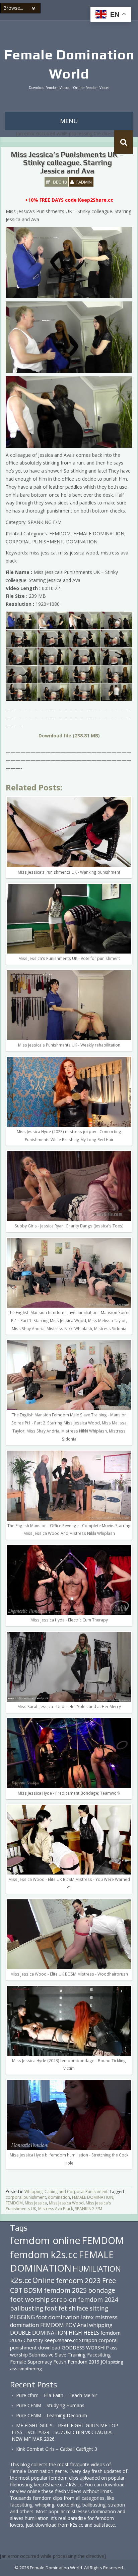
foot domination (58, 2317)
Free (109, 2280)
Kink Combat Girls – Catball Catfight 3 (57, 2449)
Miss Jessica (36, 2203)
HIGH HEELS (84, 2333)
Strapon (88, 2340)
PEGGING (22, 2317)
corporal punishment (26, 2197)
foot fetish (60, 2308)
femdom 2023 (78, 2280)
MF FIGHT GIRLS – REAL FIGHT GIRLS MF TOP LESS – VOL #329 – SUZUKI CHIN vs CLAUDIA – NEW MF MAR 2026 (65, 2432)
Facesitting (99, 2355)
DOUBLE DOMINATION (39, 2333)
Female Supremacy (31, 2362)
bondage (102, 2290)
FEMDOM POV (58, 2325)
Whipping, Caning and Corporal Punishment (66, 2192)
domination (59, 2197)
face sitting (92, 2308)
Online (44, 2280)
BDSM (33, 2290)
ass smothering (26, 2369)
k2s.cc (21, 2280)
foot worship (30, 2299)
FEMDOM (14, 2203)
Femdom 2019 (84, 2362)
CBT (16, 2290)
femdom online (45, 2240)
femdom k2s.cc (44, 2254)
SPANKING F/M (89, 2209)
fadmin (84, 182)
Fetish (60, 2362)
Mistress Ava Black (56, 2209)
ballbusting (27, 2308)
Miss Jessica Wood (66, 2203)
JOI (104, 2362)
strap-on (64, 2299)
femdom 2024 (98, 2299)
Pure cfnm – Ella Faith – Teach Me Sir (57, 2395)
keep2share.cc (61, 2340)
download (49, 2347)
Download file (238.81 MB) (69, 736)
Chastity (33, 2340)
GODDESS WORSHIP (85, 2347)
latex (87, 2317)
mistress (106, 2317)
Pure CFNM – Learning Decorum (52, 2415)
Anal (82, 2325)
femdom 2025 (65, 2290)
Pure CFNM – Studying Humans (50, 2405)
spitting (116, 2362)
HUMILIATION (97, 2269)
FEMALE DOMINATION (93, 2197)
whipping (101, 2325)
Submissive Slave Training (57, 2355)
